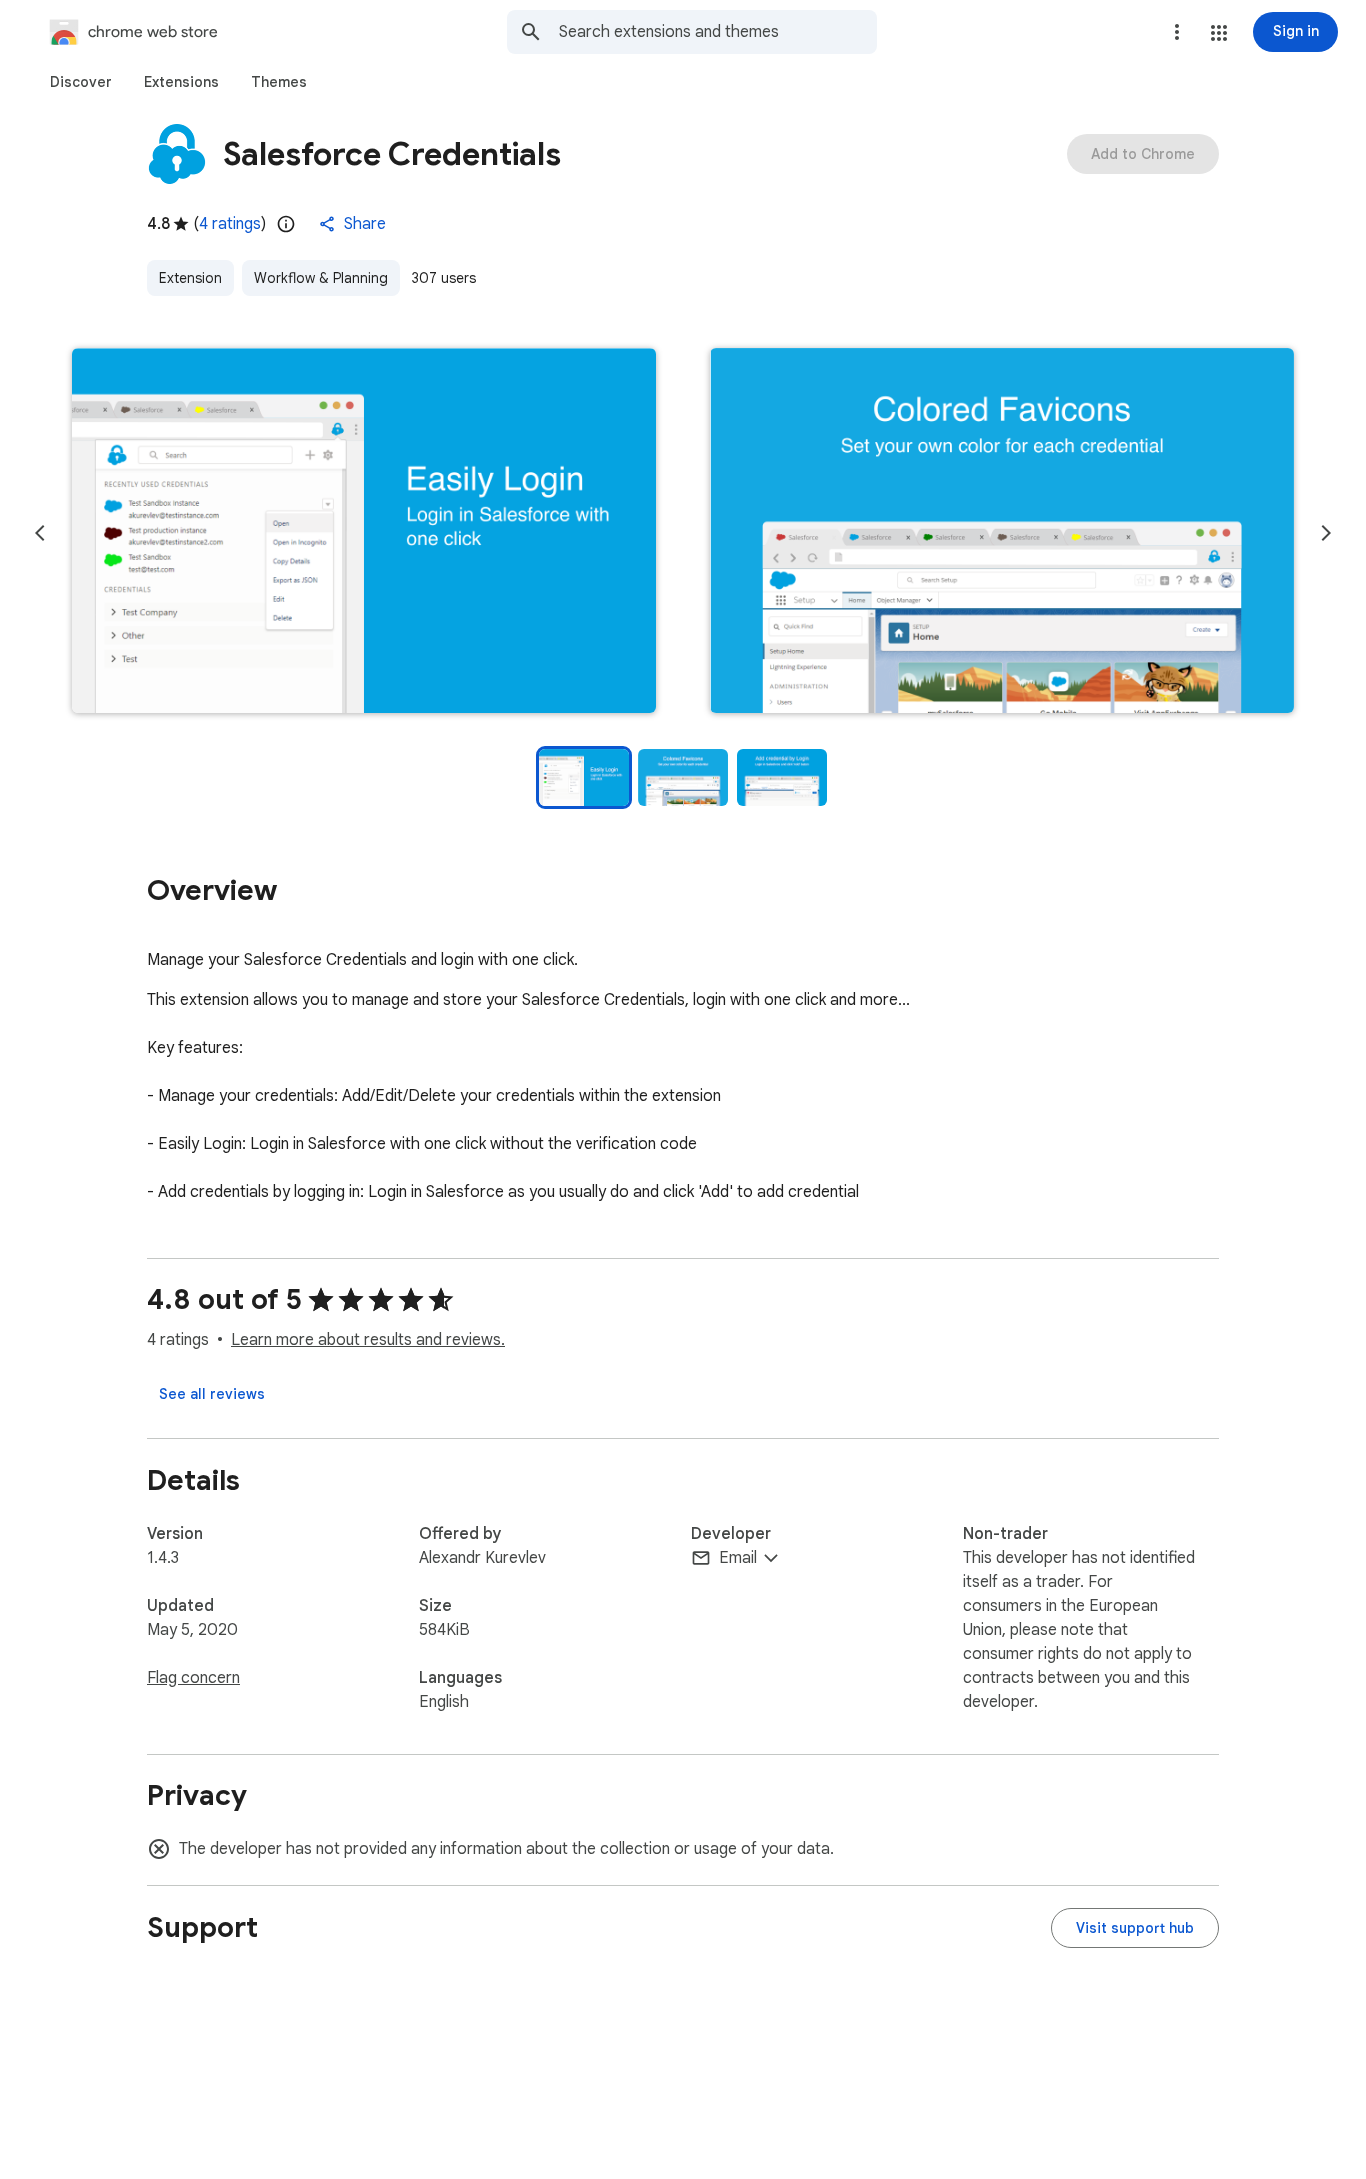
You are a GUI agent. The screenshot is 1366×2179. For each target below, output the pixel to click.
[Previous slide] (40, 533)
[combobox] (718, 32)
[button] (1219, 33)
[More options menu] (1177, 32)
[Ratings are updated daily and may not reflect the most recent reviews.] (286, 224)
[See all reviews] (212, 1394)
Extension (190, 278)
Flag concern (193, 1678)
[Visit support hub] (1135, 1928)
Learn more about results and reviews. (368, 1340)
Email (738, 1558)
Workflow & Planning (321, 278)
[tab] (81, 82)
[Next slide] (1326, 533)
